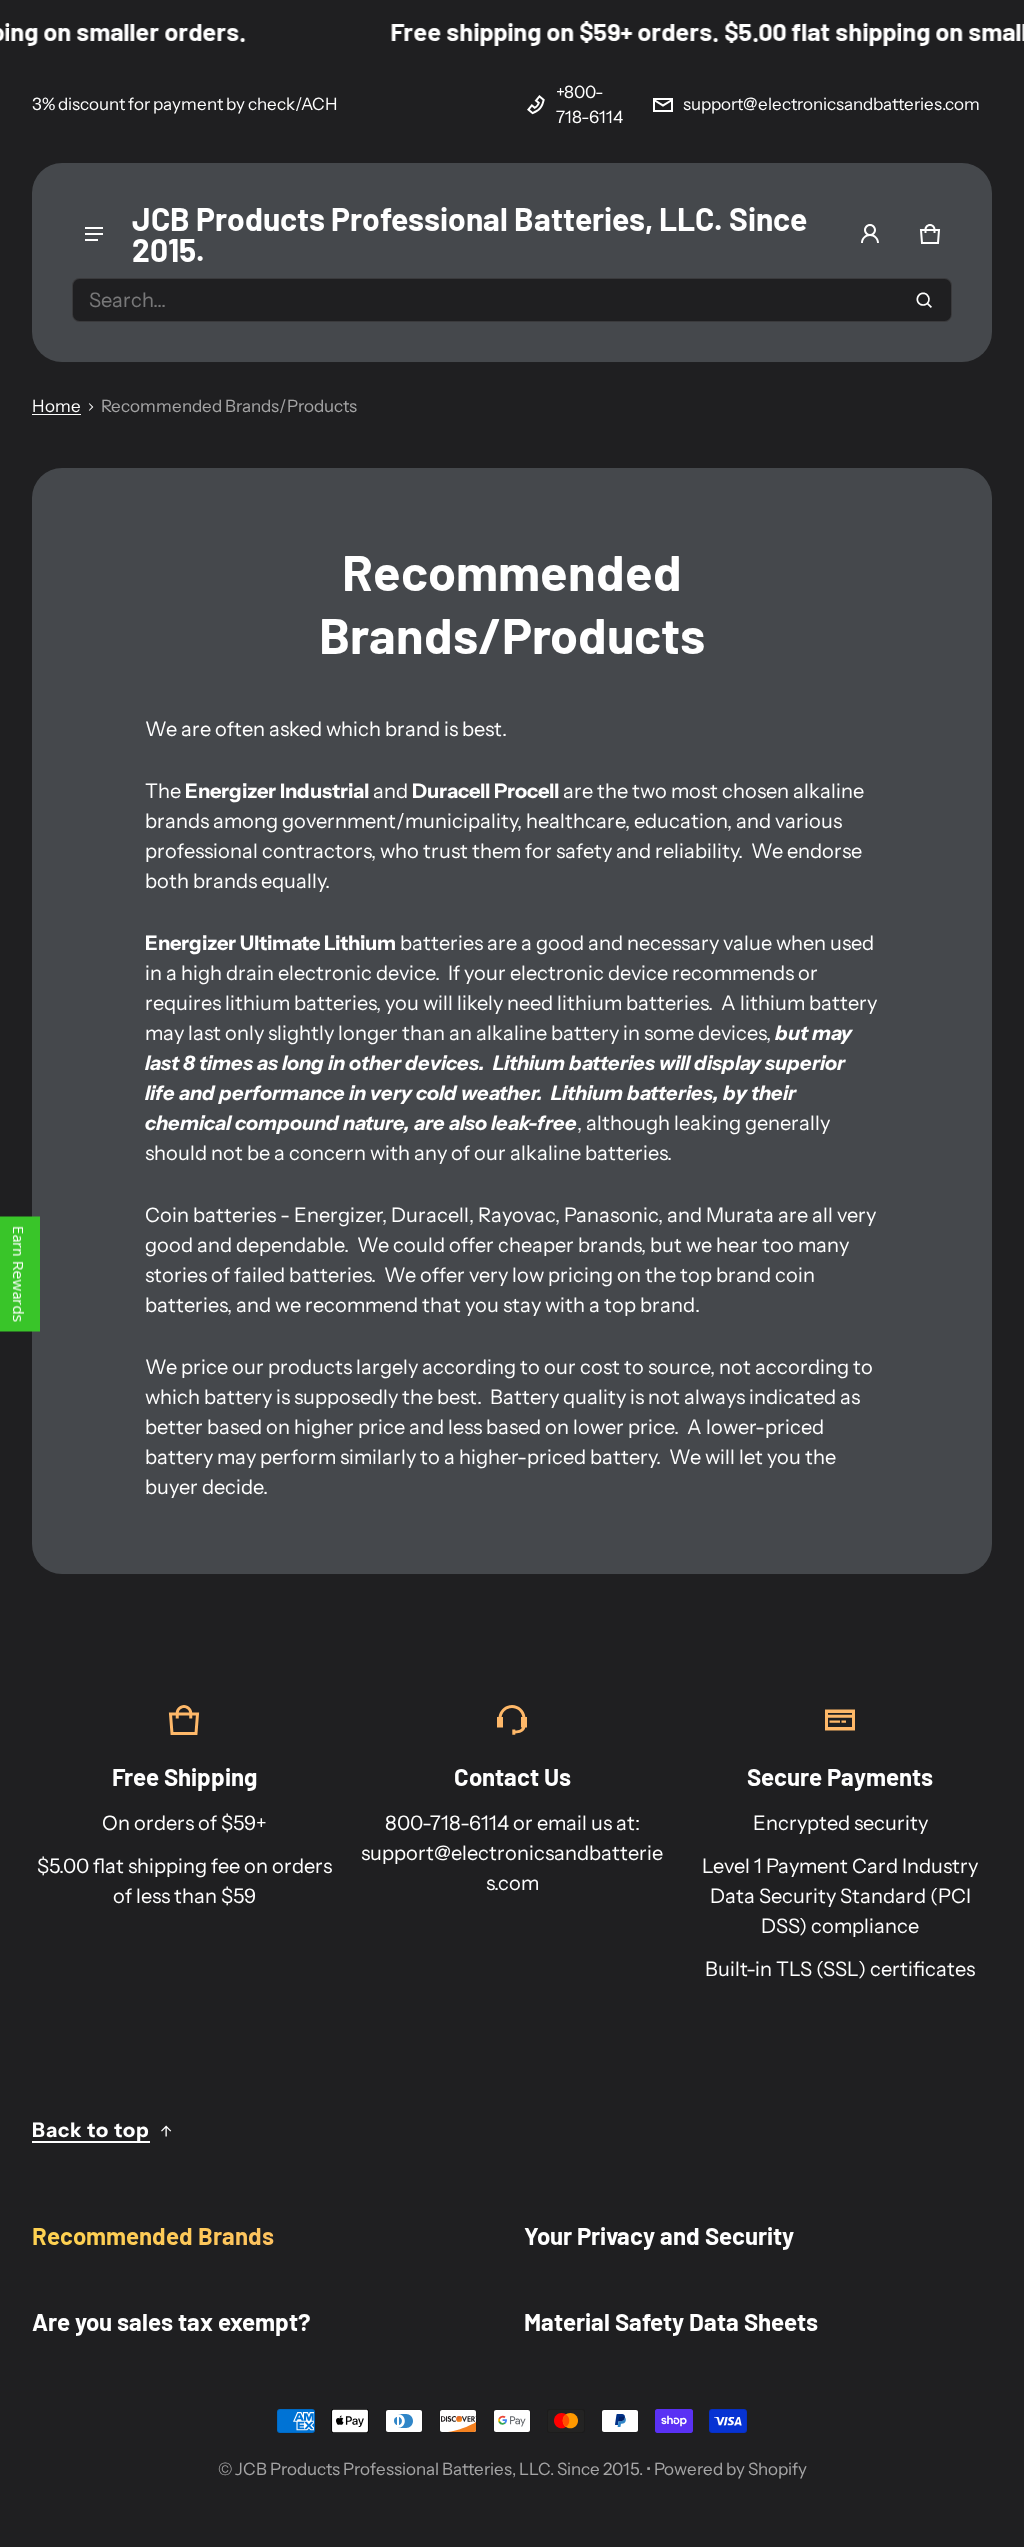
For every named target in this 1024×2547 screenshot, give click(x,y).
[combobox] (512, 300)
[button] (930, 234)
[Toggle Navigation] (94, 234)
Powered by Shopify (730, 2469)
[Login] (870, 234)
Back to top (91, 2130)
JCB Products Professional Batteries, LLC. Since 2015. (439, 2469)
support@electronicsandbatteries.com (831, 104)
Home (56, 406)
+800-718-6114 (589, 105)
